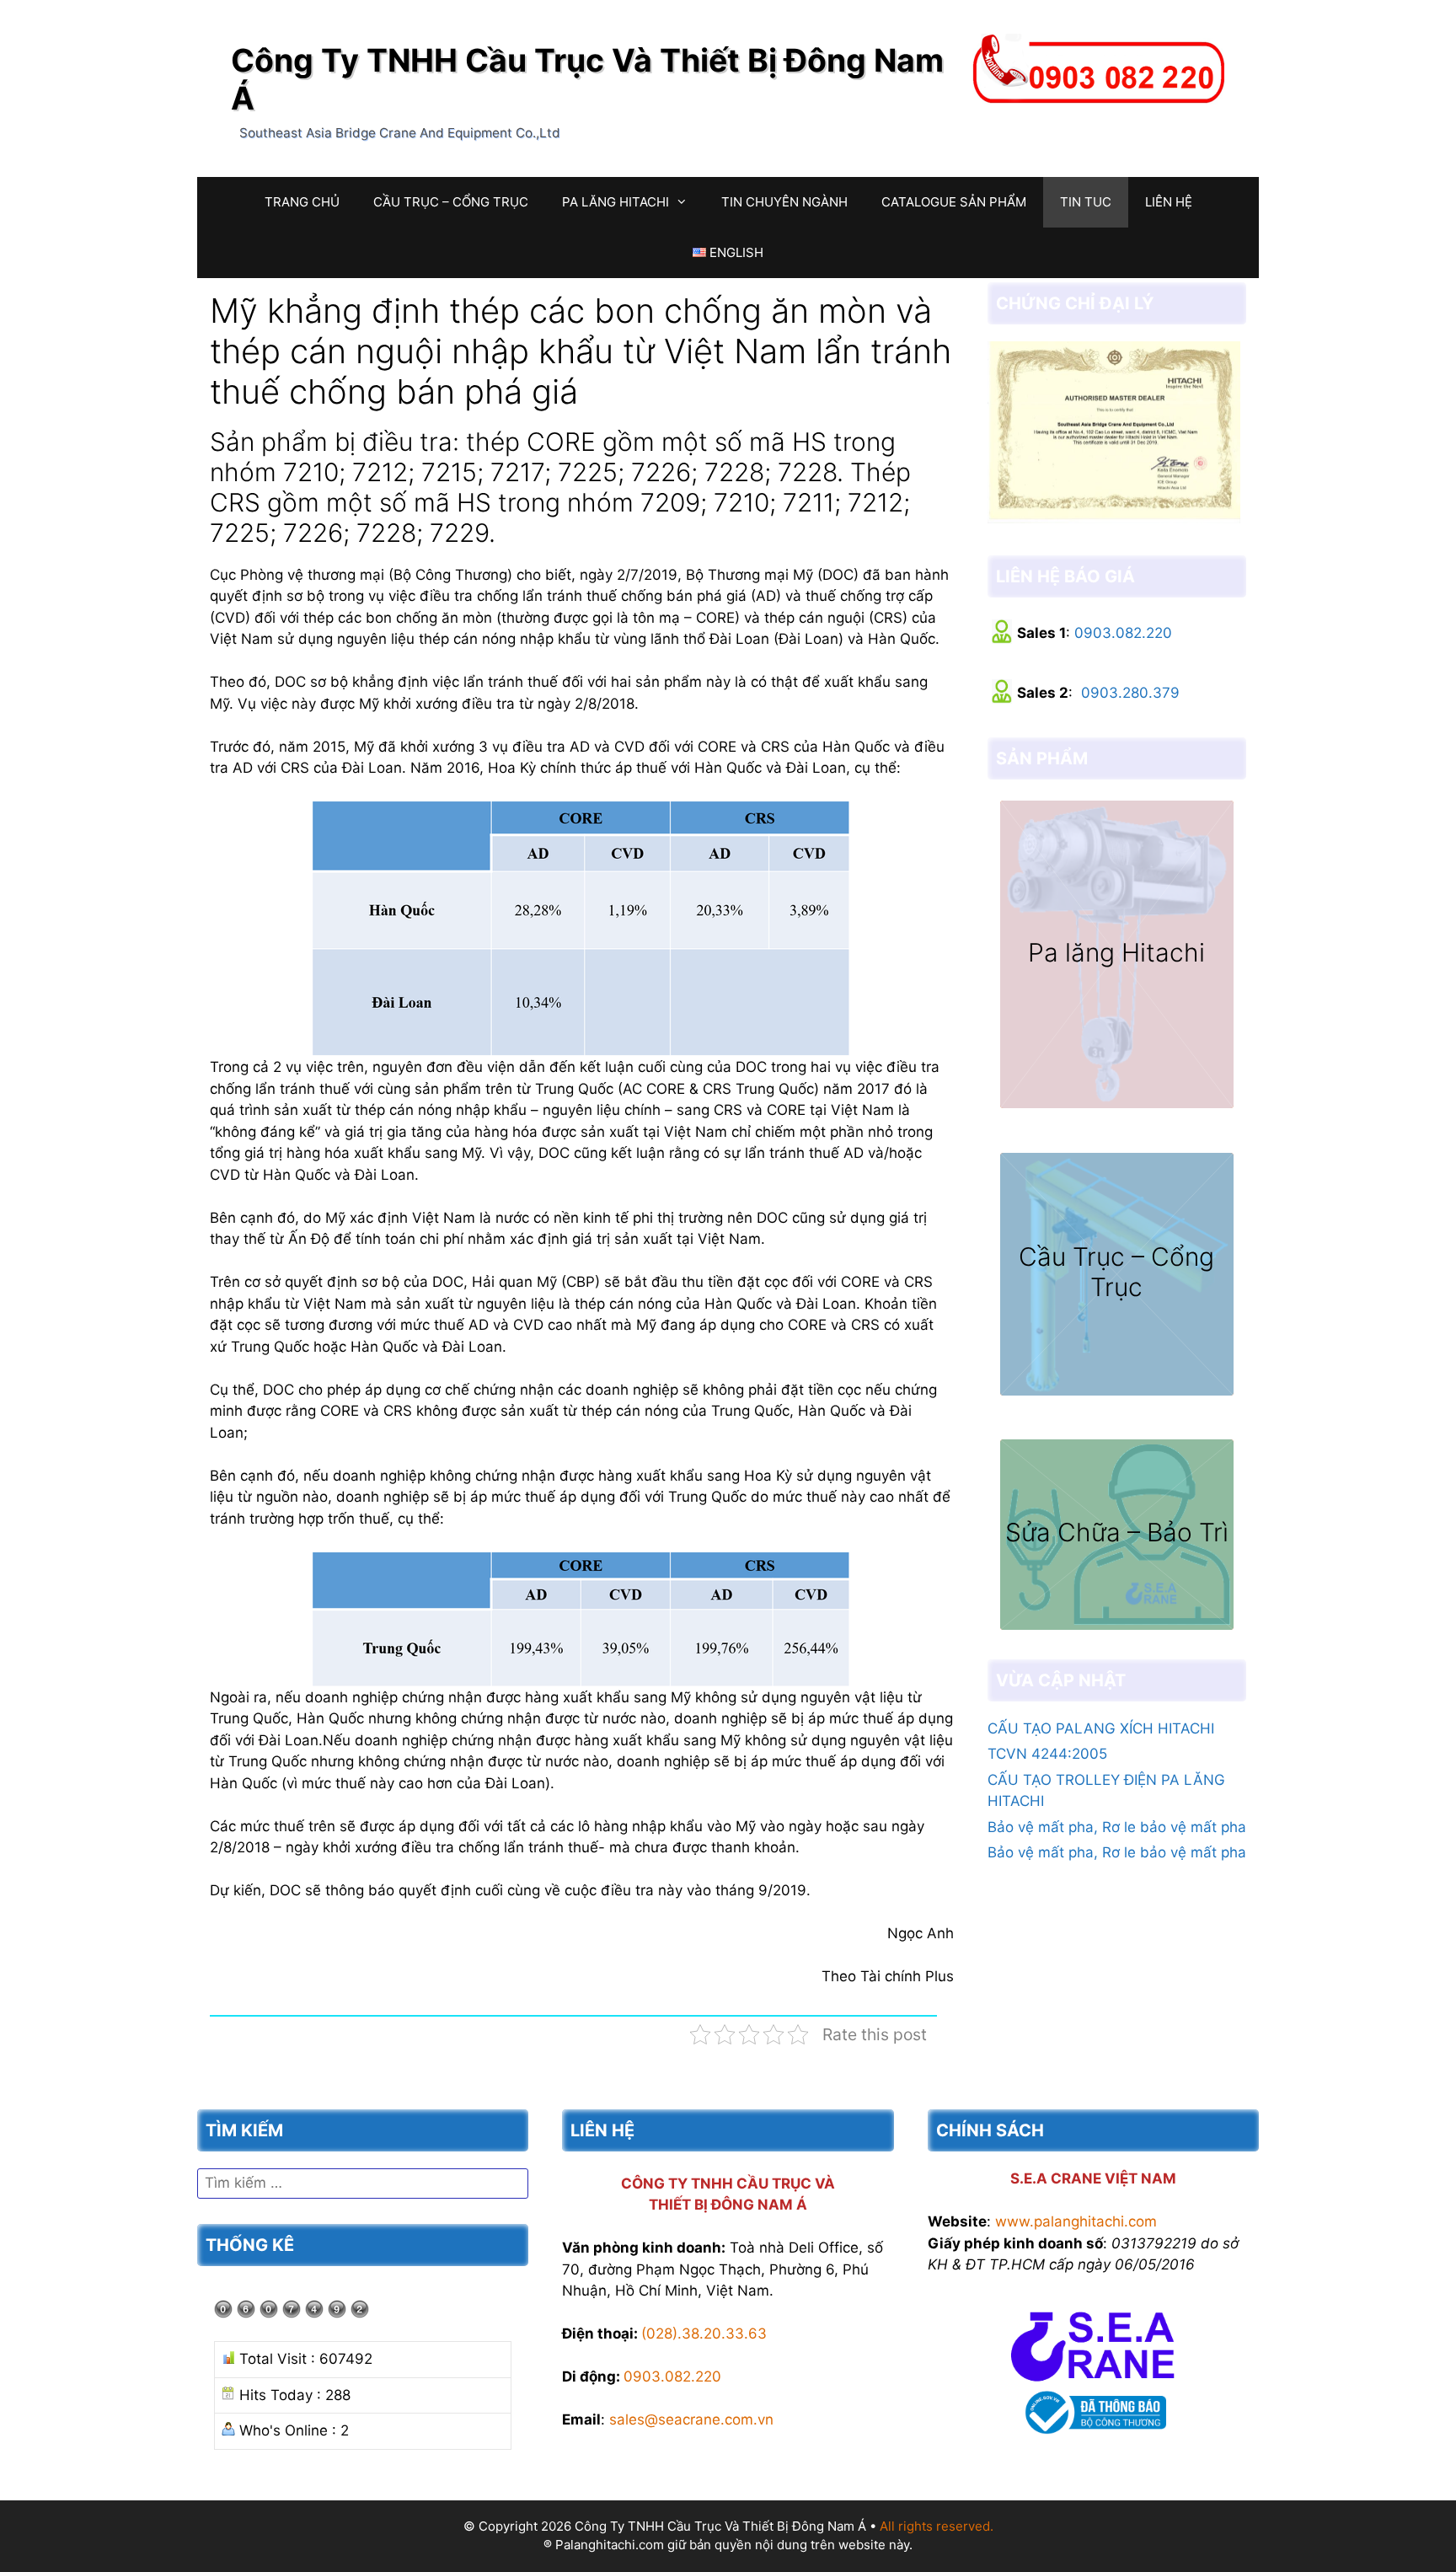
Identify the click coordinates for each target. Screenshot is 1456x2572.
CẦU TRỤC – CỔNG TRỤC (451, 202)
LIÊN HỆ (1169, 202)
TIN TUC (1086, 202)
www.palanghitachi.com (1076, 2221)
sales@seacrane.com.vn (691, 2419)
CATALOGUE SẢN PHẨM (954, 202)
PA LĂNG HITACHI (616, 202)
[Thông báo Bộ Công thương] (1093, 2437)
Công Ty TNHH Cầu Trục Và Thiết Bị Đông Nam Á (587, 79)
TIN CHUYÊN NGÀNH (784, 202)
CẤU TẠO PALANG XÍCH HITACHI (1101, 1728)
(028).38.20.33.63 (704, 2334)
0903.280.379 (1130, 693)
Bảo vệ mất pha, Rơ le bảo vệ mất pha (1117, 1827)
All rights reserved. (937, 2526)
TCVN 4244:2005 (1047, 1754)
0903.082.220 (1123, 633)
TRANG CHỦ (302, 202)
